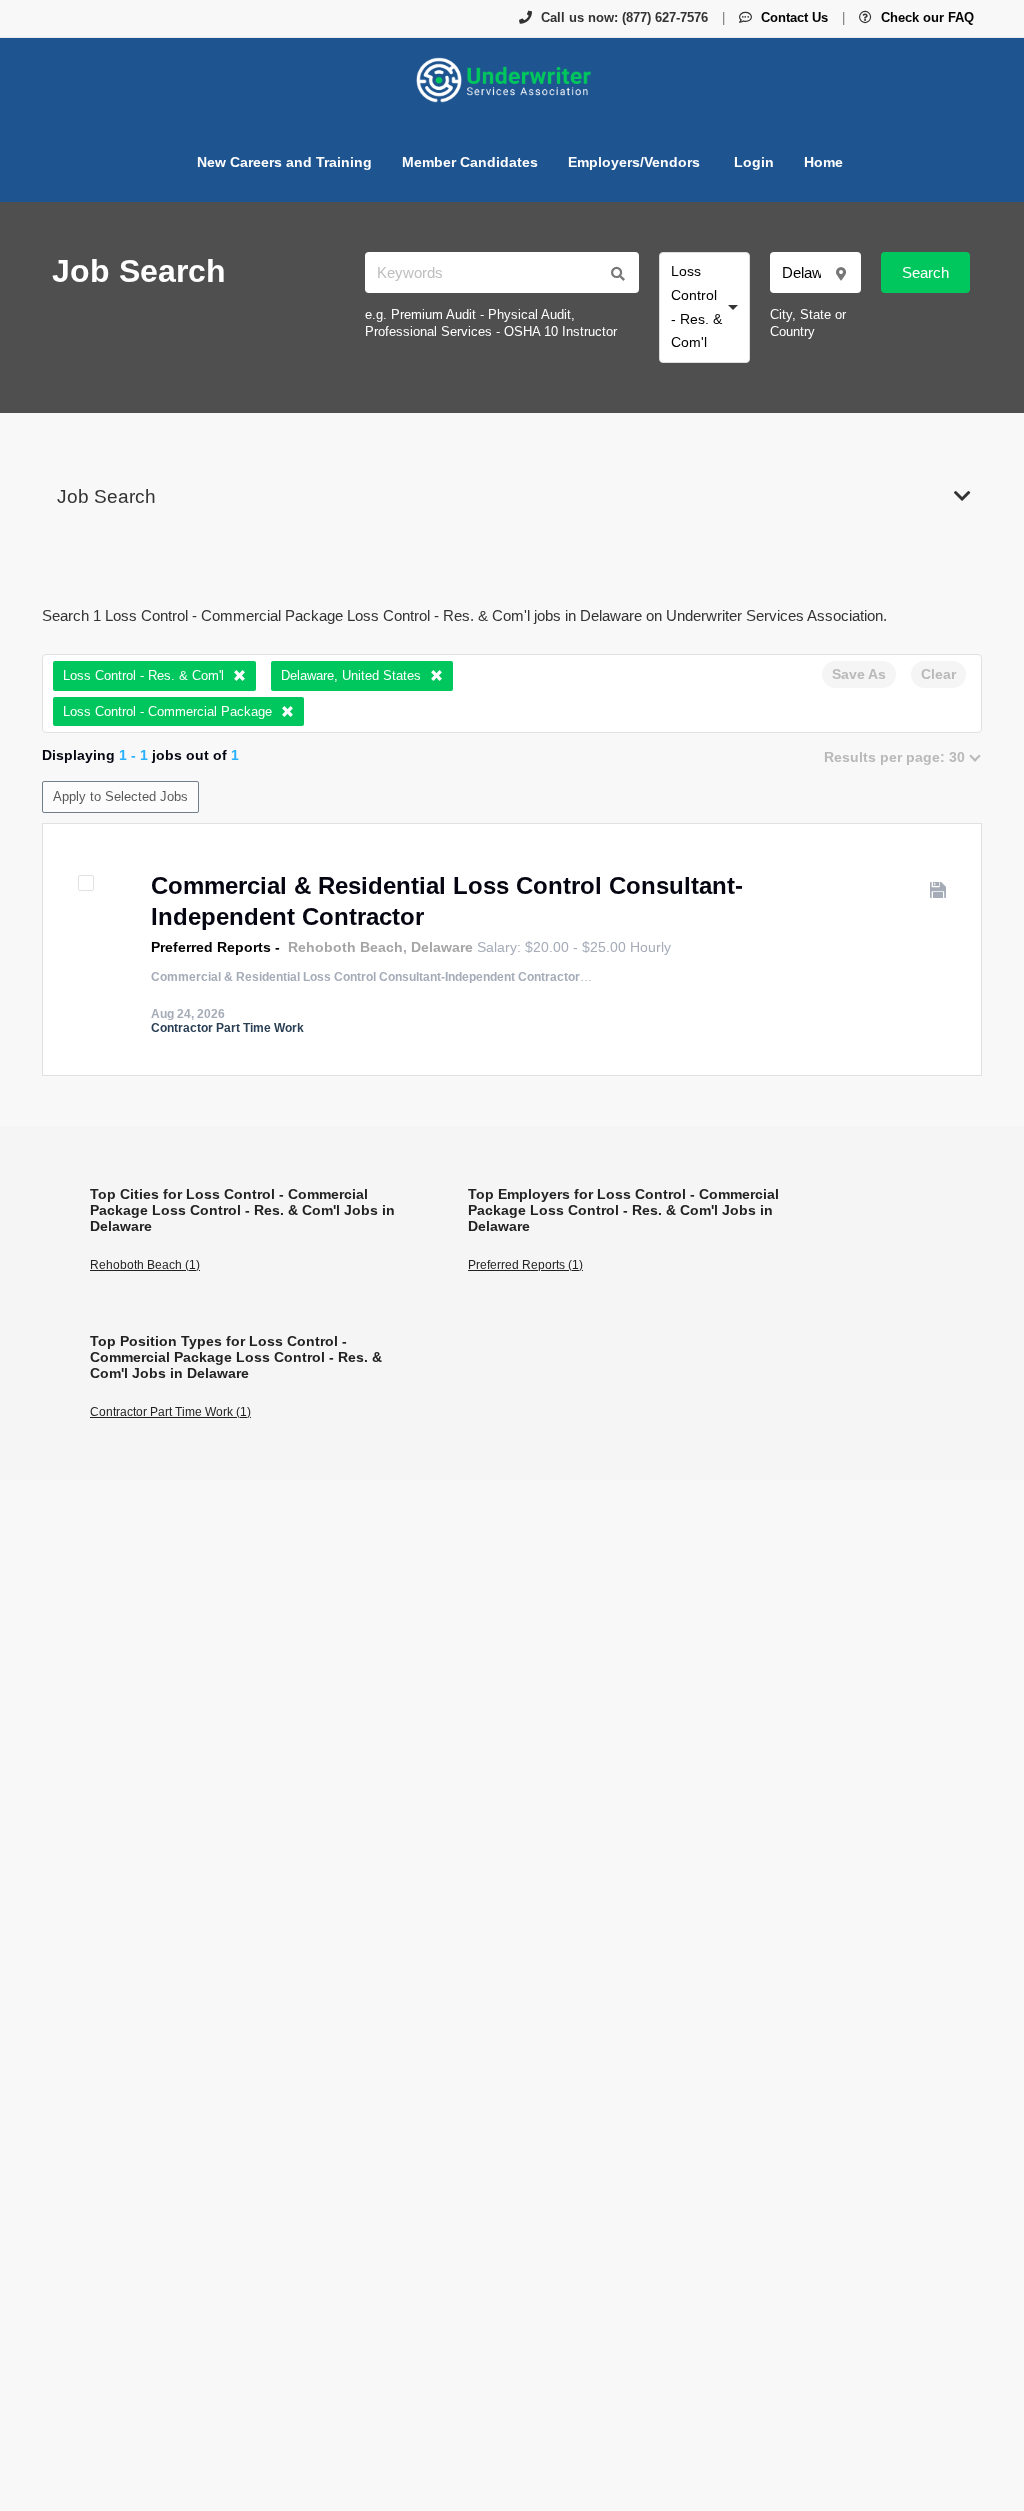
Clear (938, 674)
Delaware (442, 947)
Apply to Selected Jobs (120, 796)
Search (925, 272)
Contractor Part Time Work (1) (170, 1412)
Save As (859, 674)
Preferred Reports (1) (525, 1265)
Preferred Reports (211, 947)
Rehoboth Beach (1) (145, 1265)
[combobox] (704, 307)
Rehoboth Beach (345, 947)
